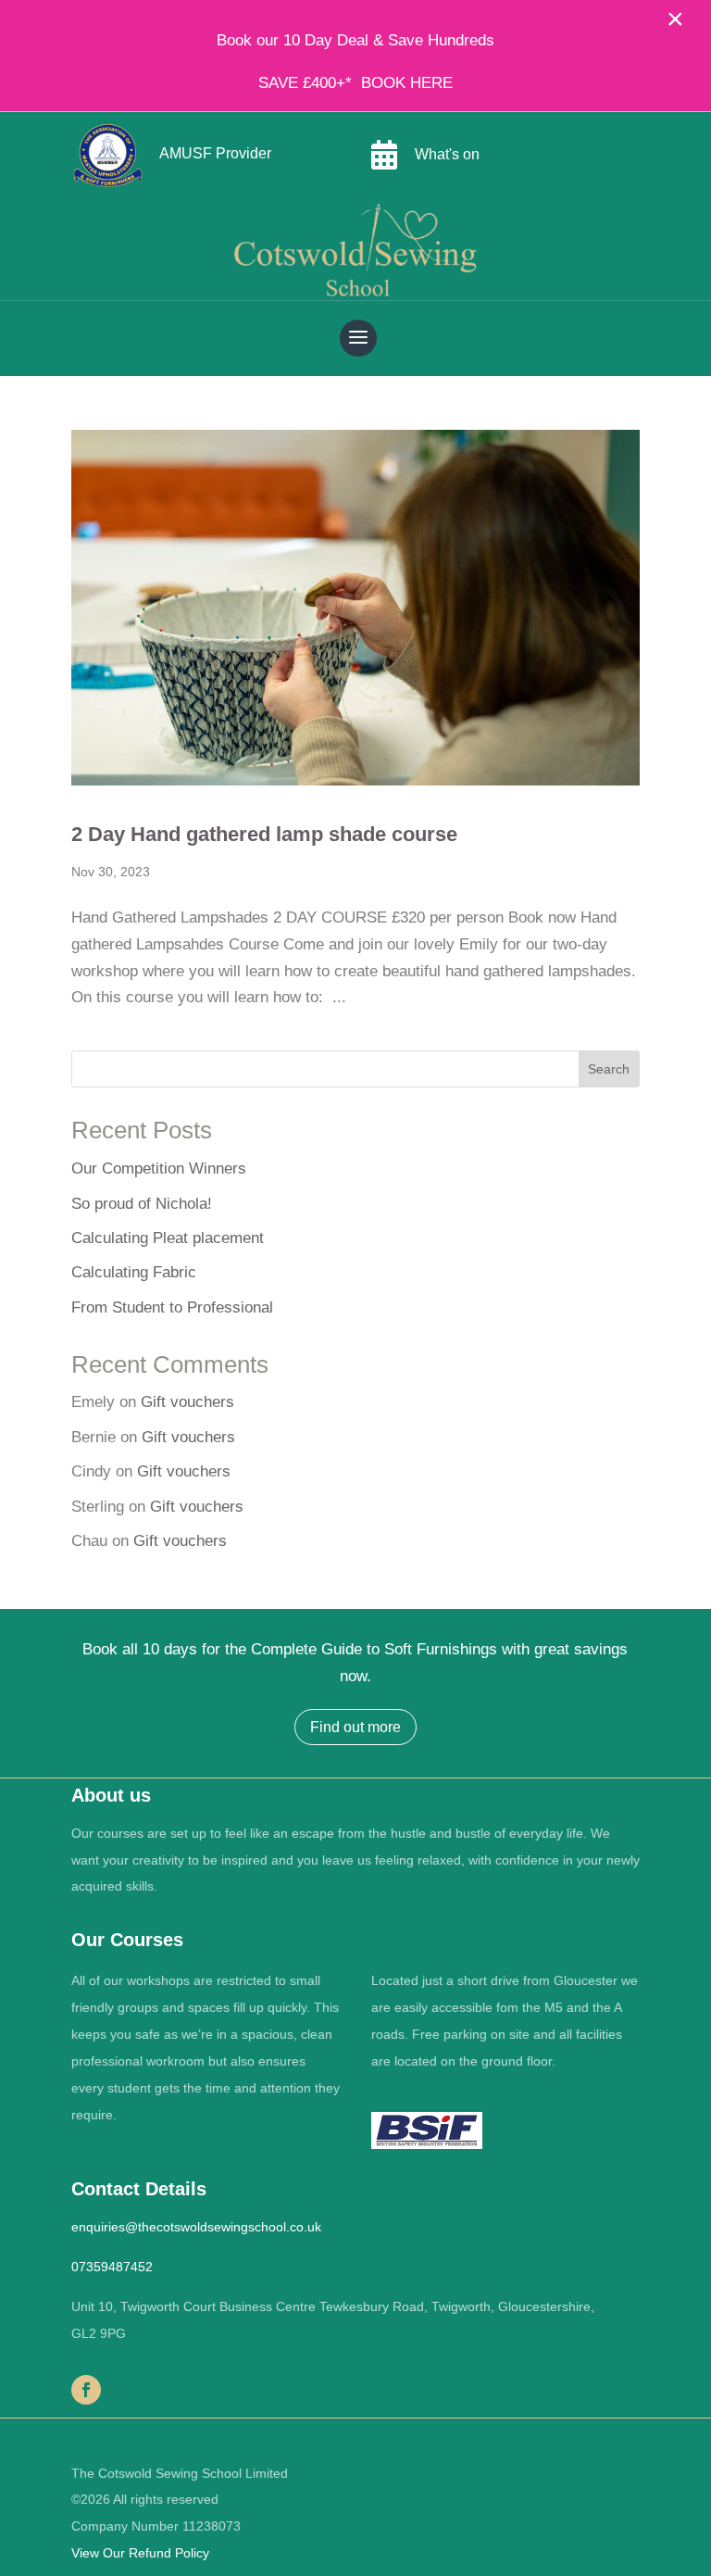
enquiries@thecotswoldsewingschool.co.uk (196, 2227)
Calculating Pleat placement (168, 1238)
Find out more (355, 1727)
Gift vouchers (187, 1402)
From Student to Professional (172, 1307)
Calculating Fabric (134, 1272)
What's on (447, 154)
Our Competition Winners (159, 1169)
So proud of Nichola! (142, 1204)
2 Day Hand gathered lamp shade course (264, 834)
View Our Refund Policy (140, 2553)
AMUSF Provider (215, 153)
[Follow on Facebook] (86, 2390)
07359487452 (112, 2267)
